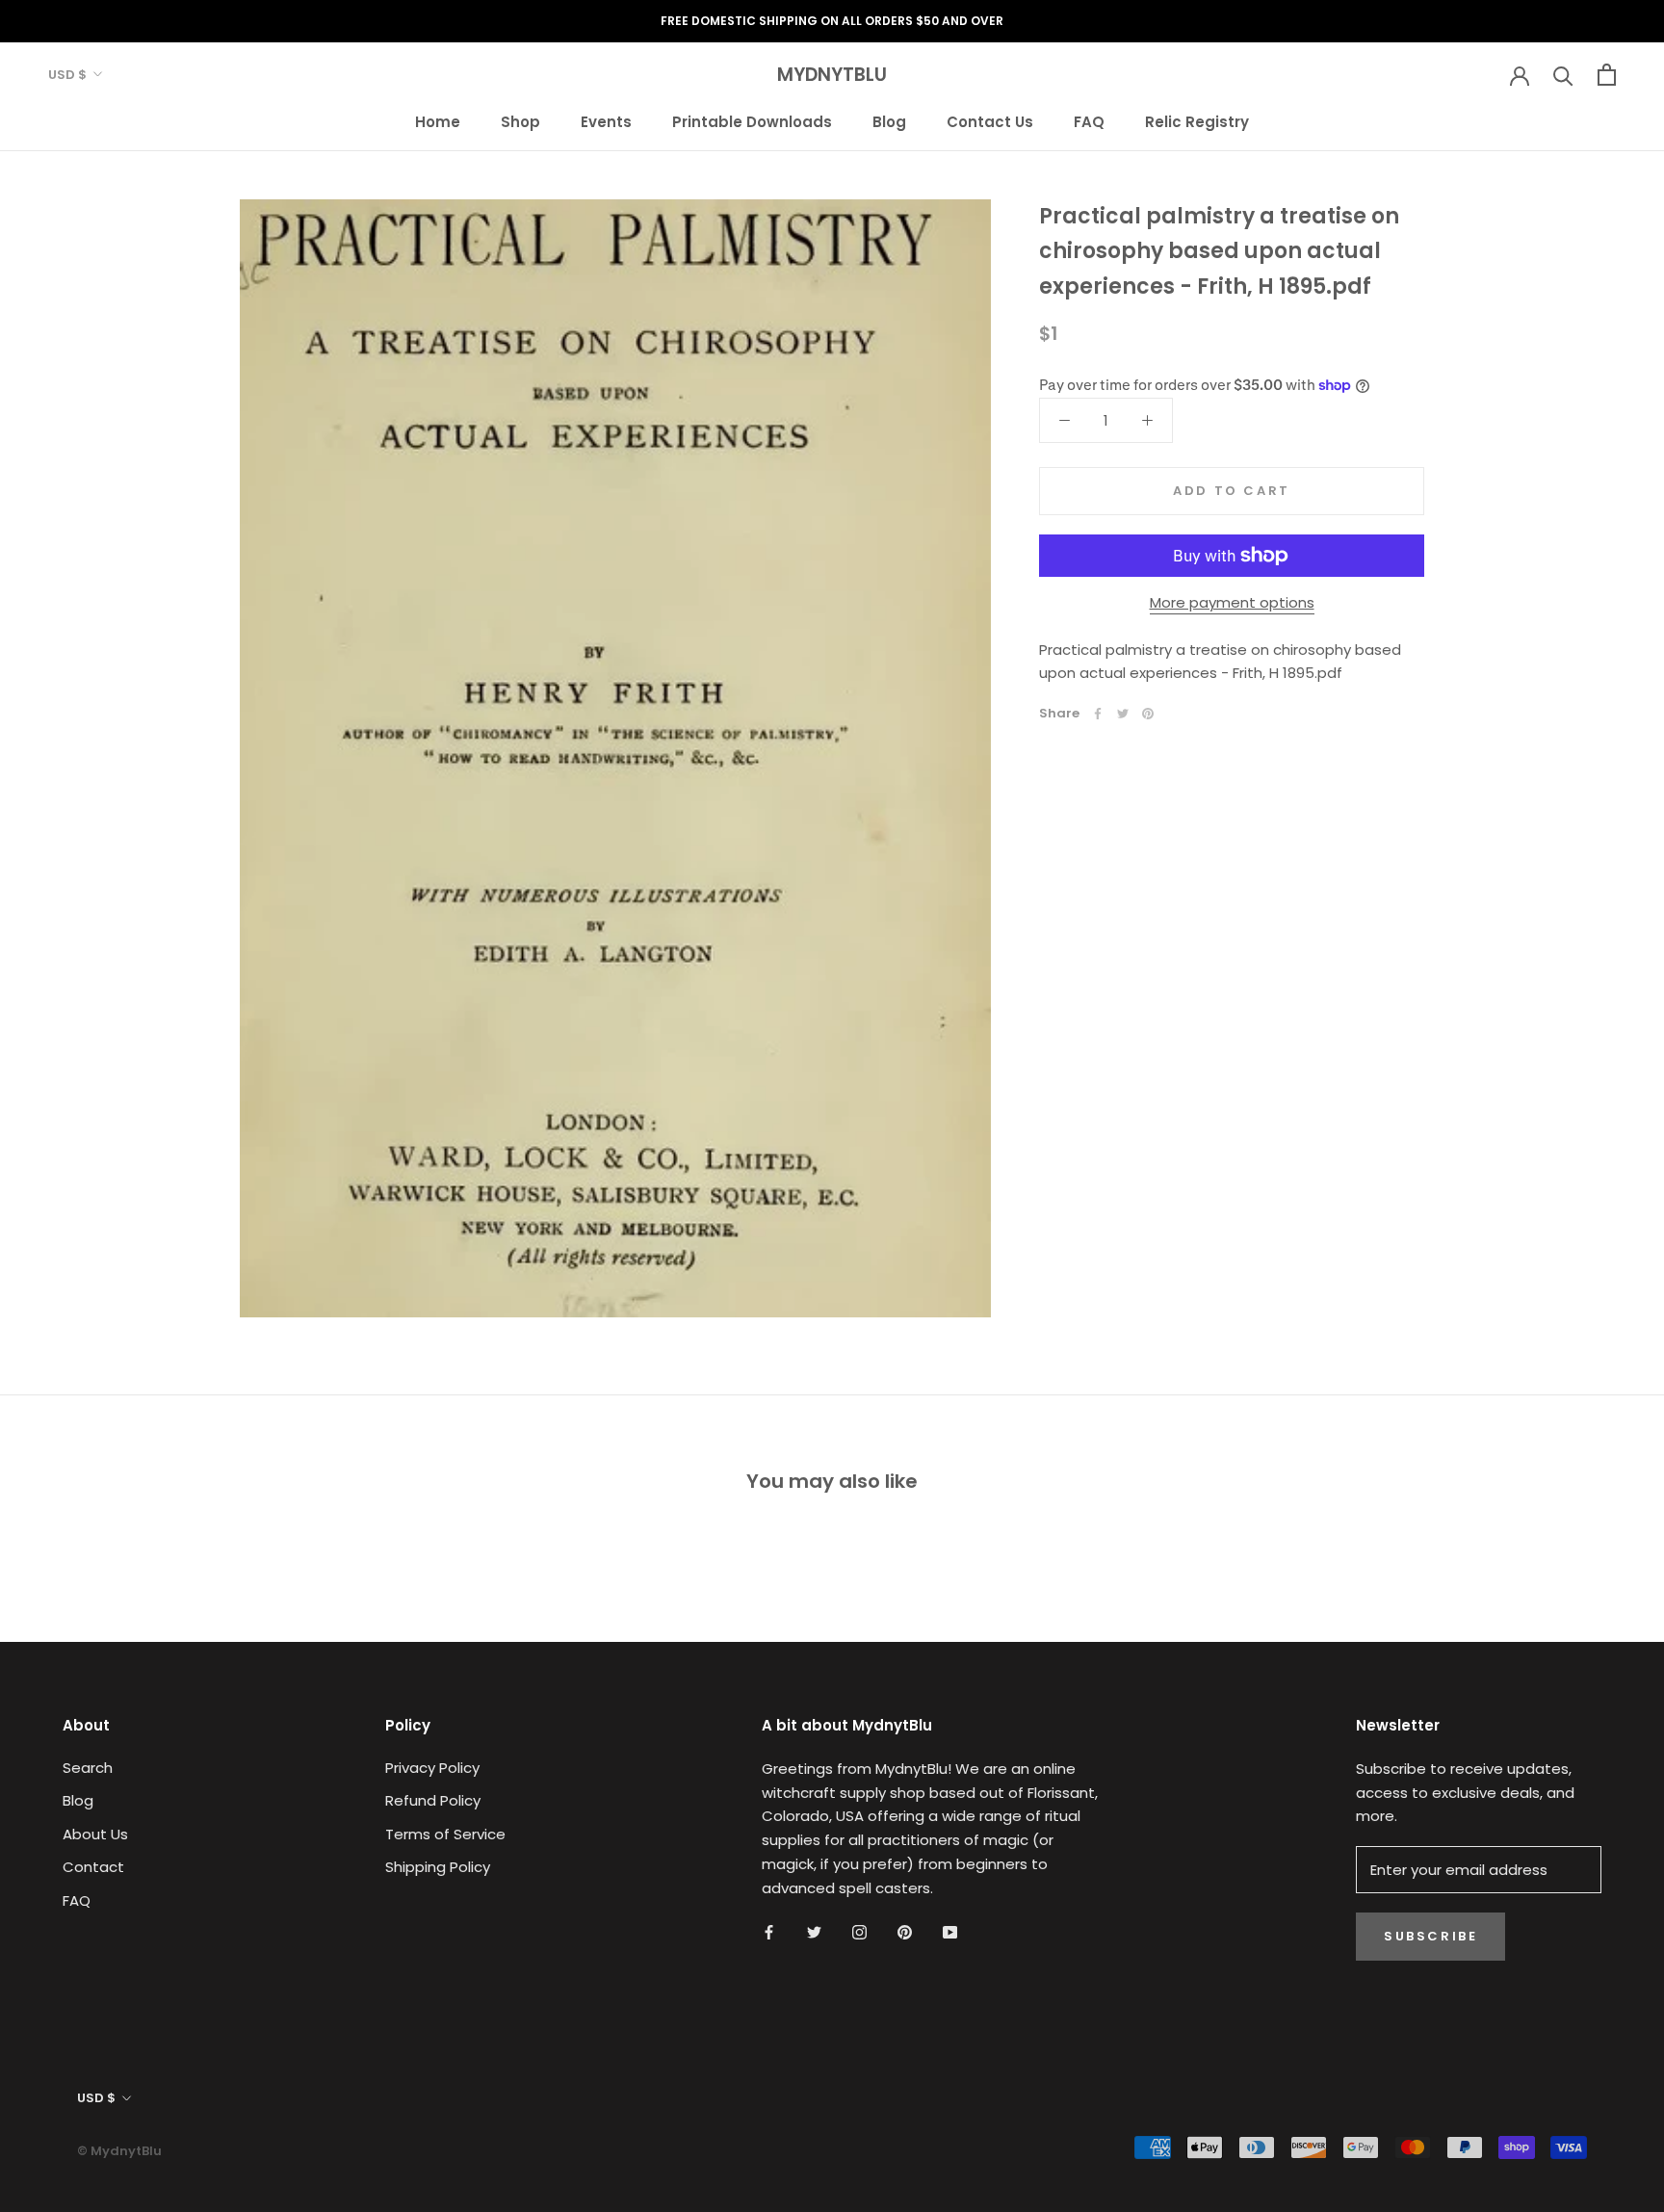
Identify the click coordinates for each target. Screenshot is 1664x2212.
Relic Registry (1197, 121)
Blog (889, 121)
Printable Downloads (752, 121)
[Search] (1563, 75)
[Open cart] (1607, 75)
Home (438, 121)
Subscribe (1430, 1936)
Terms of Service (445, 1834)
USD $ (67, 75)
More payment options (1232, 602)
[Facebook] (1098, 714)
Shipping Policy (438, 1867)
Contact (93, 1867)
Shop (520, 121)
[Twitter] (1123, 714)
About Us (95, 1834)
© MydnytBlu (119, 2151)
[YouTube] (950, 1931)
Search (88, 1768)
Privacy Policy (432, 1768)
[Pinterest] (1148, 714)
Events (606, 121)
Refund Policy (433, 1800)
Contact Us (990, 121)
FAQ (1089, 121)
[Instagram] (859, 1931)
